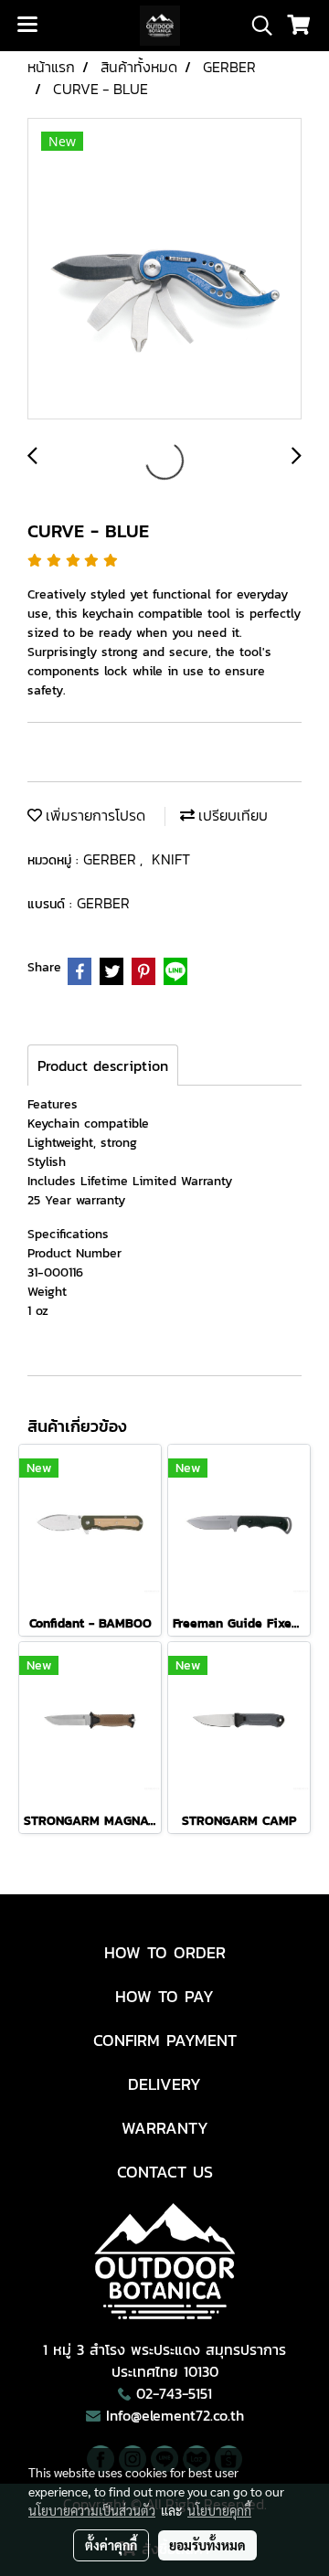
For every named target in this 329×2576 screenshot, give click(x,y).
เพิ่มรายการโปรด (94, 815)
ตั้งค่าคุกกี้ (111, 2545)
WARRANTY (165, 2128)
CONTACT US (165, 2172)
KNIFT (171, 859)
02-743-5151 (174, 2393)
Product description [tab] (103, 1065)
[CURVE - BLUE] (164, 270)
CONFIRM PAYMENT (165, 2040)
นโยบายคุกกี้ (219, 2510)
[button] (256, 26)
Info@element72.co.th (175, 2415)
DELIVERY (164, 2084)
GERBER (111, 859)
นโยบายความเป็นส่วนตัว (92, 2510)
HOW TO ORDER (165, 1952)
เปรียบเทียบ (231, 815)
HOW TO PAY (164, 1996)
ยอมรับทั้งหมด (207, 2545)
